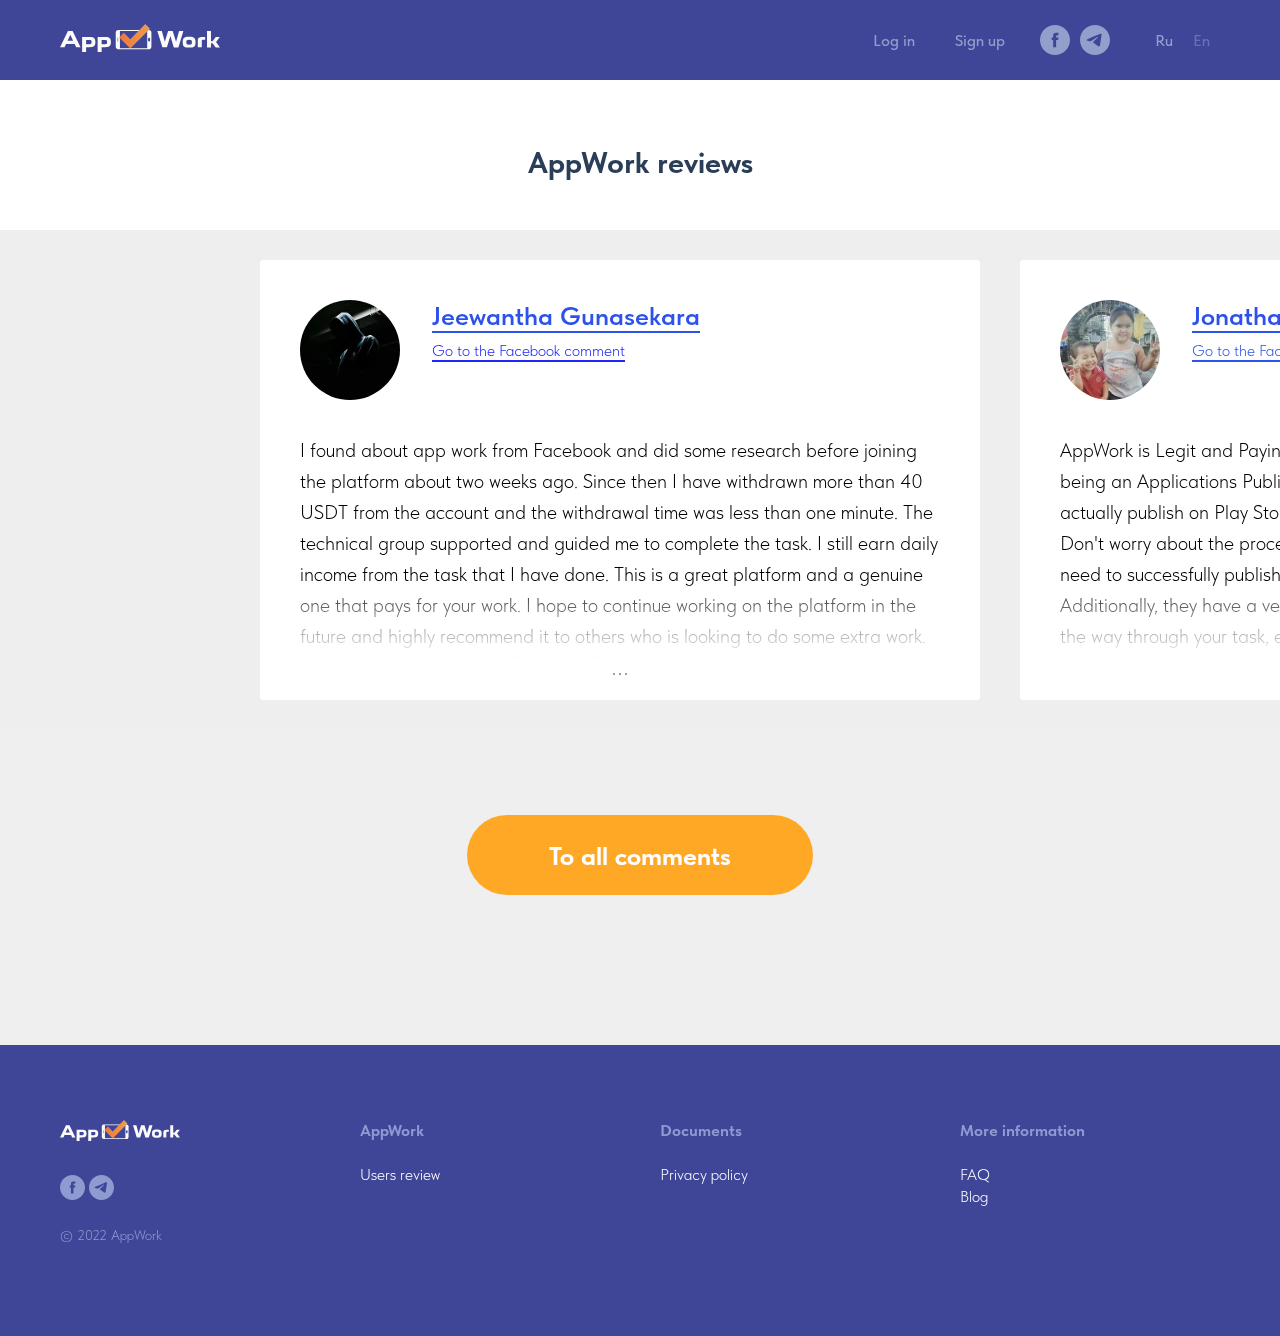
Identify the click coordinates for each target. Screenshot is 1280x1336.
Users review (400, 1174)
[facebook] (1055, 40)
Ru (1164, 40)
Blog (974, 1196)
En (1201, 40)
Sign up (980, 40)
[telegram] (1095, 40)
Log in (894, 40)
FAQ (975, 1174)
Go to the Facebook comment (528, 350)
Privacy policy (704, 1174)
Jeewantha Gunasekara (566, 315)
